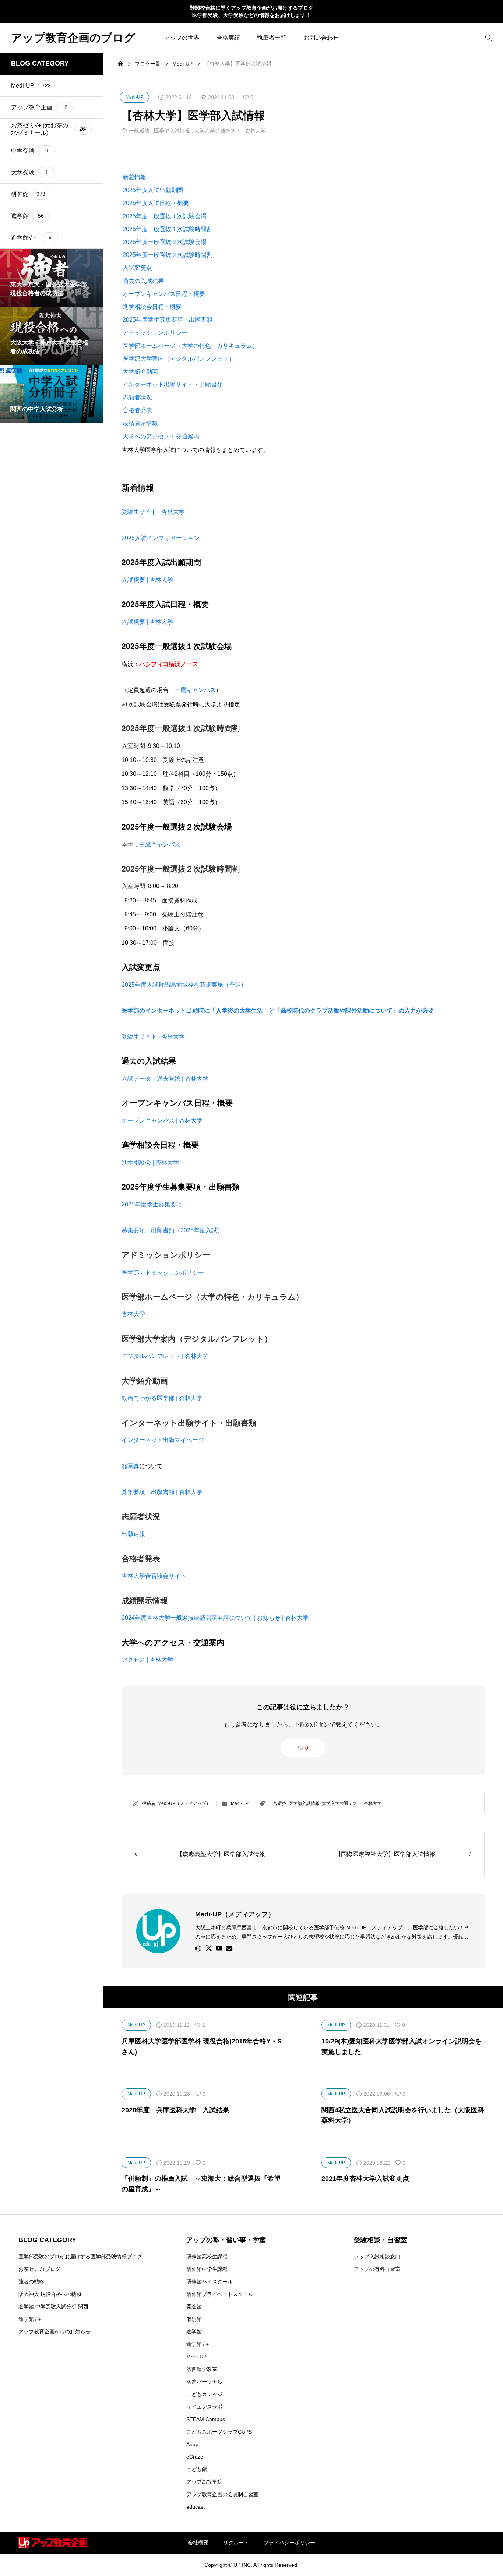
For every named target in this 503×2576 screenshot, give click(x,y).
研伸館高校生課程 (207, 2257)
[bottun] (488, 38)
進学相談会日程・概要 (152, 307)
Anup (192, 2444)
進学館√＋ (30, 2319)
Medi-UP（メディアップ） (184, 1803)
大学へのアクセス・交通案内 (161, 436)
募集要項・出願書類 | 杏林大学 (162, 1492)
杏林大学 (256, 131)
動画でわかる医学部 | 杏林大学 (162, 1398)
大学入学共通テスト (218, 131)
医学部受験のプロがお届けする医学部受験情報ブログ (80, 2257)
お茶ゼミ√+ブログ (39, 2269)
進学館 (194, 2332)
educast (196, 2507)
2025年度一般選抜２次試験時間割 (168, 255)
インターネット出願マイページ (163, 1440)
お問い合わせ (321, 38)
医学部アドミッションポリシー (163, 1272)
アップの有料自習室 (377, 2269)
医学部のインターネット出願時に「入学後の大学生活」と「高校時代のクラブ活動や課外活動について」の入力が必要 (278, 1010)
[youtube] (219, 1948)
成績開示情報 (140, 423)
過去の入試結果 (143, 281)
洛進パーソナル (204, 2382)
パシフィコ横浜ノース (169, 664)
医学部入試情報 (172, 131)
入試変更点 (137, 268)
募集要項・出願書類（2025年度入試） (172, 1230)
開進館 (194, 2307)
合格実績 (228, 38)
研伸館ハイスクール (210, 2282)
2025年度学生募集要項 (152, 1204)
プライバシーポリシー (289, 2543)
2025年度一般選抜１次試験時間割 (168, 229)
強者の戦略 (31, 2282)
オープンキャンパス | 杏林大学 (162, 1121)
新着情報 (134, 177)
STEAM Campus (206, 2419)
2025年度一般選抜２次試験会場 (165, 242)
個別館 (194, 2319)
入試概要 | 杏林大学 (147, 580)
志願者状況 (137, 397)
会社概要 (198, 2543)
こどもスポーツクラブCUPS (219, 2432)
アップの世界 (182, 38)
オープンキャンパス (158, 1103)
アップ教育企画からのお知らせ (54, 2332)
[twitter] (209, 1948)
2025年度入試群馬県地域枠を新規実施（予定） (184, 985)
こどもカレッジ (204, 2394)
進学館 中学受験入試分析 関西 (53, 2307)
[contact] (229, 1948)
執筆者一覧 (272, 38)
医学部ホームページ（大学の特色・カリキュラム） (190, 346)
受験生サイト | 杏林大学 (153, 512)
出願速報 (133, 1534)
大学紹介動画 (140, 372)
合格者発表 (137, 410)
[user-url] (198, 1948)
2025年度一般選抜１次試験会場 (165, 216)
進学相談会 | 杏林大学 (150, 1162)
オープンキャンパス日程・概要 (164, 294)
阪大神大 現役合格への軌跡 (50, 2294)
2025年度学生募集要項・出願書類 (168, 320)
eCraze (195, 2457)
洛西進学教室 (202, 2369)
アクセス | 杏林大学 (147, 1660)
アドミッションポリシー (155, 333)
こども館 (197, 2469)
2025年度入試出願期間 (153, 190)
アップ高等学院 (204, 2482)
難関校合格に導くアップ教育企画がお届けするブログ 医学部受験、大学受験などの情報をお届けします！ (251, 11)
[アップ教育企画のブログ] (53, 2543)
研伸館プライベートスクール (220, 2294)
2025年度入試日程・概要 (156, 203)
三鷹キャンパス (195, 690)
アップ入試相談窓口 (377, 2257)
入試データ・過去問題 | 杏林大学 (165, 1079)
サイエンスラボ (204, 2407)
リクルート (236, 2543)
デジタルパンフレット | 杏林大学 (165, 1356)
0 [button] (307, 1748)
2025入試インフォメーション (161, 538)
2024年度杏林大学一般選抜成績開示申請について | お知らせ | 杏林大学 (215, 1618)
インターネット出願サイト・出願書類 (173, 384)
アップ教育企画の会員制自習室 (222, 2494)
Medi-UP (240, 1803)
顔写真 (130, 1466)
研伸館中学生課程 (207, 2269)
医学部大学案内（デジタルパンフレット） (179, 359)
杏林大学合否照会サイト (154, 1576)
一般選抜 (139, 131)
